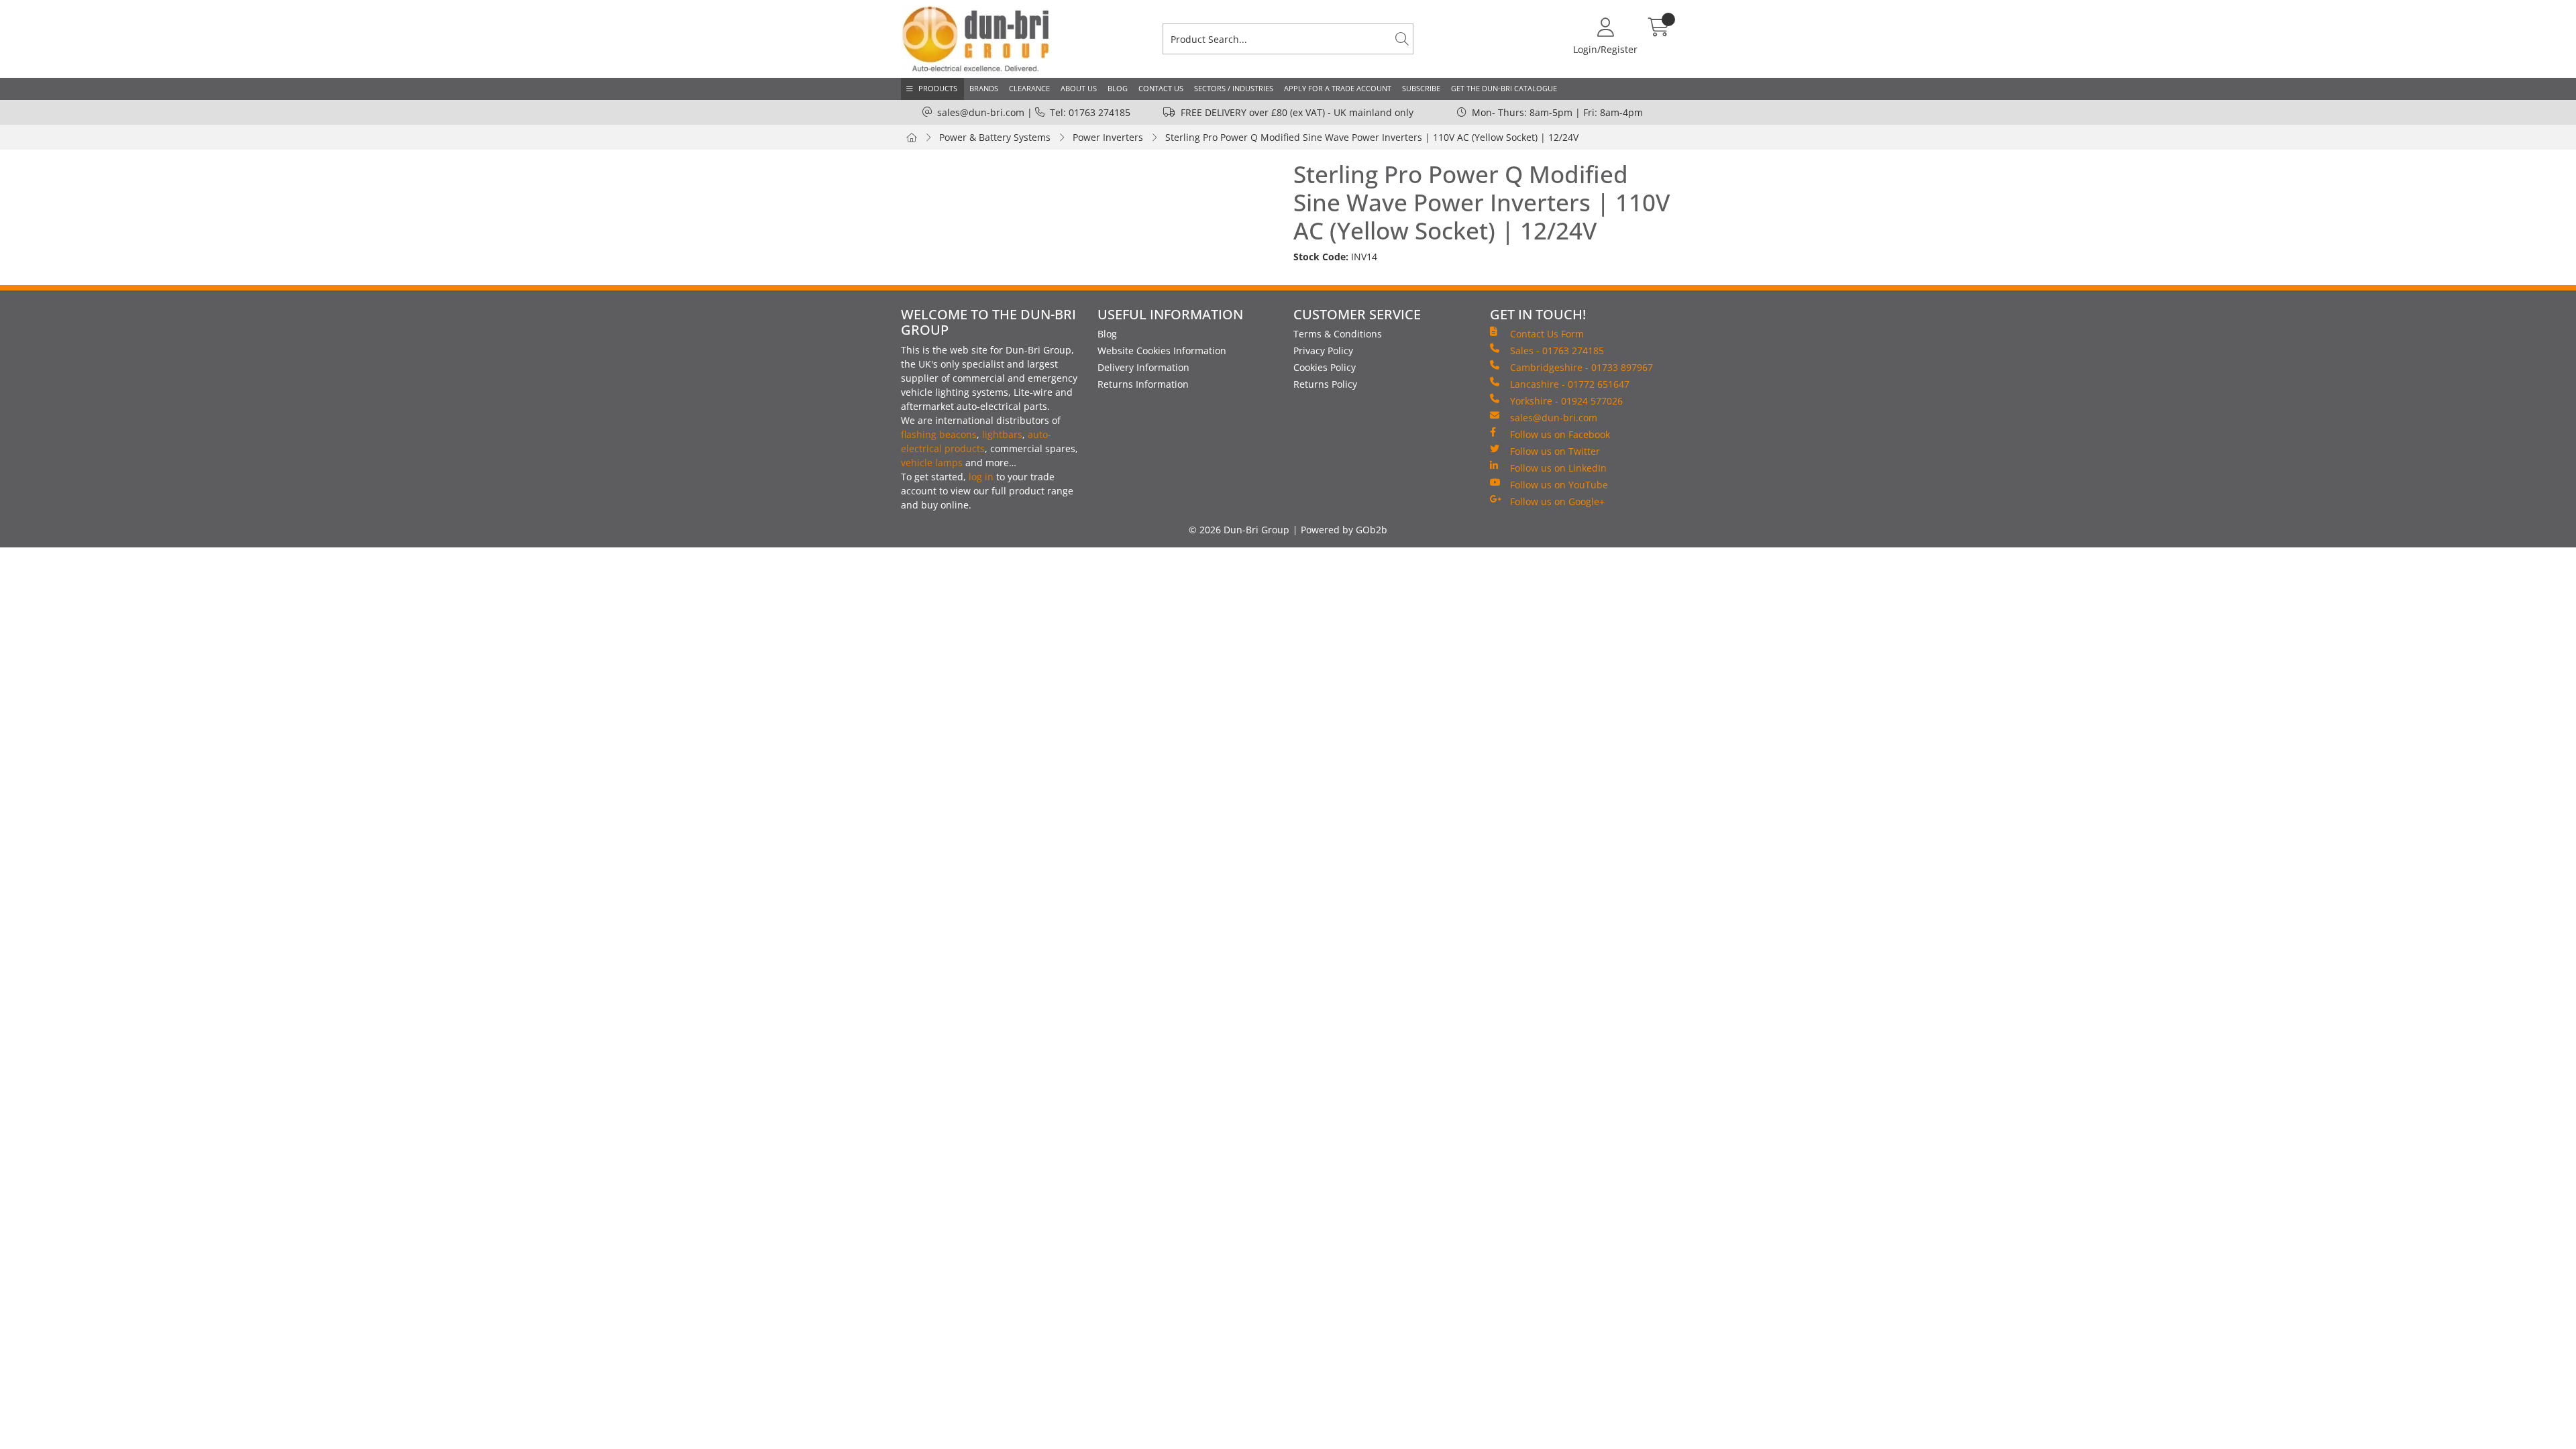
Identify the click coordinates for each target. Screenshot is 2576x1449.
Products (938, 88)
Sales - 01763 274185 (1557, 351)
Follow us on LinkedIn (1558, 468)
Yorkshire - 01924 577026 (1566, 401)
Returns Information (1143, 384)
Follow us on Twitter (1555, 451)
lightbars (1002, 434)
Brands (984, 88)
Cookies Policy (1325, 367)
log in (981, 477)
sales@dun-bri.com (981, 112)
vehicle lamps (932, 463)
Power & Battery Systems (995, 137)
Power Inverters (1108, 137)
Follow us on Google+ (1557, 501)
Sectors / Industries (1234, 88)
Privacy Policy (1323, 351)
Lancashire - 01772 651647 (1570, 384)
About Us (1079, 88)
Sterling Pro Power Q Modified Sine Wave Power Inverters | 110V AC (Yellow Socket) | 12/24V (1372, 137)
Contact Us (1161, 88)
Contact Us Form (1547, 334)
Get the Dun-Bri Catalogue (1504, 88)
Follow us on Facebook (1560, 434)
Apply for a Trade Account (1338, 88)
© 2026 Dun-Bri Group (1239, 530)
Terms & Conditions (1338, 334)
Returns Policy (1325, 384)
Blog (1118, 88)
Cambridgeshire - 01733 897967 (1581, 367)
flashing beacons (939, 434)
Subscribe (1421, 88)
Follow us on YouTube (1559, 485)
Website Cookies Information (1162, 351)
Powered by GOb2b (1344, 530)
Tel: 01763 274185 (1090, 112)
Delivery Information (1143, 367)
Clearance (1029, 88)
